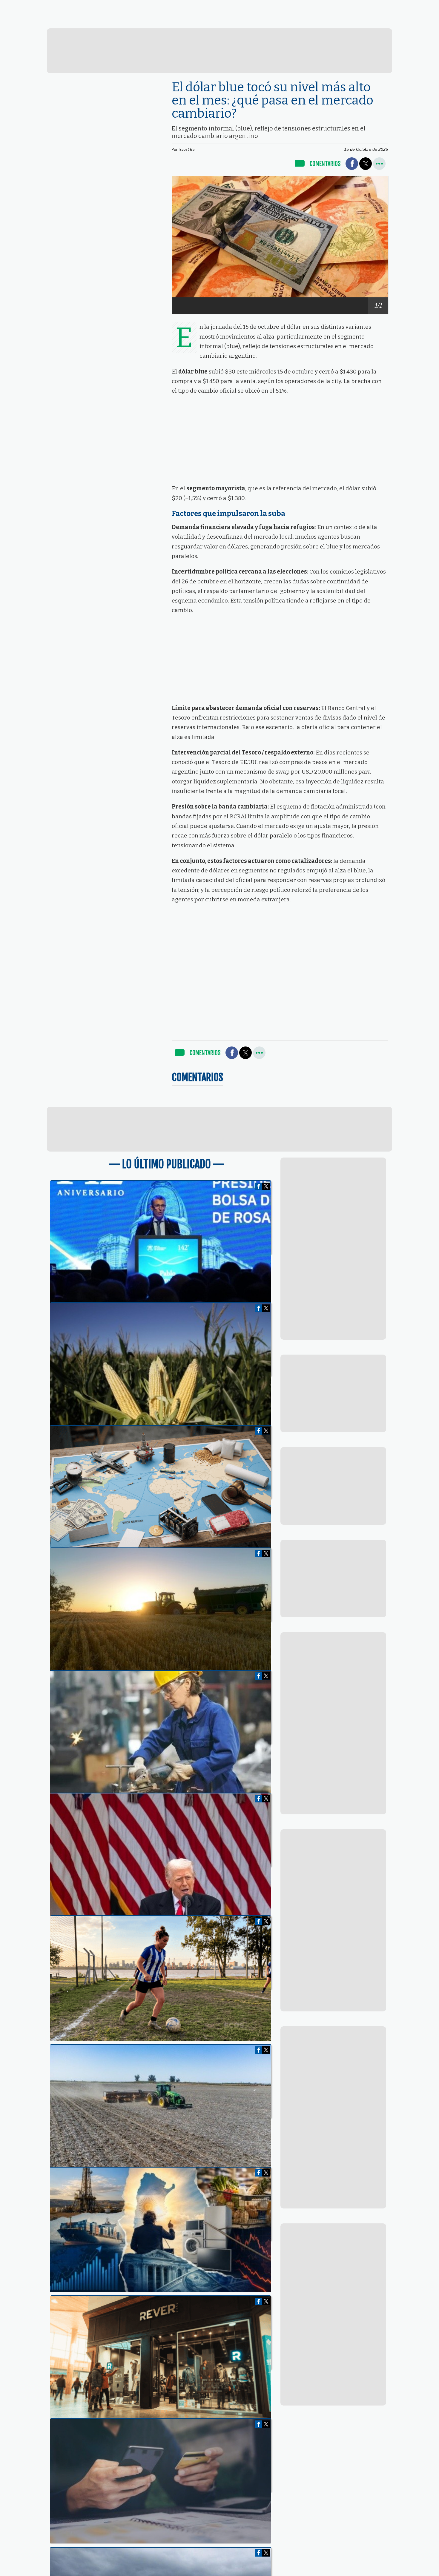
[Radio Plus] (398, 22)
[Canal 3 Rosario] (151, 21)
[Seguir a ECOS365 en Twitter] (365, 6)
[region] (220, 51)
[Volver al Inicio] (49, 7)
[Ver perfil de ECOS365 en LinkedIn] (376, 6)
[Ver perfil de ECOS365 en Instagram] (386, 6)
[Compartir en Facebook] (352, 164)
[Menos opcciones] (379, 164)
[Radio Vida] (316, 22)
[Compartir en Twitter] (366, 164)
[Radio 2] (233, 21)
